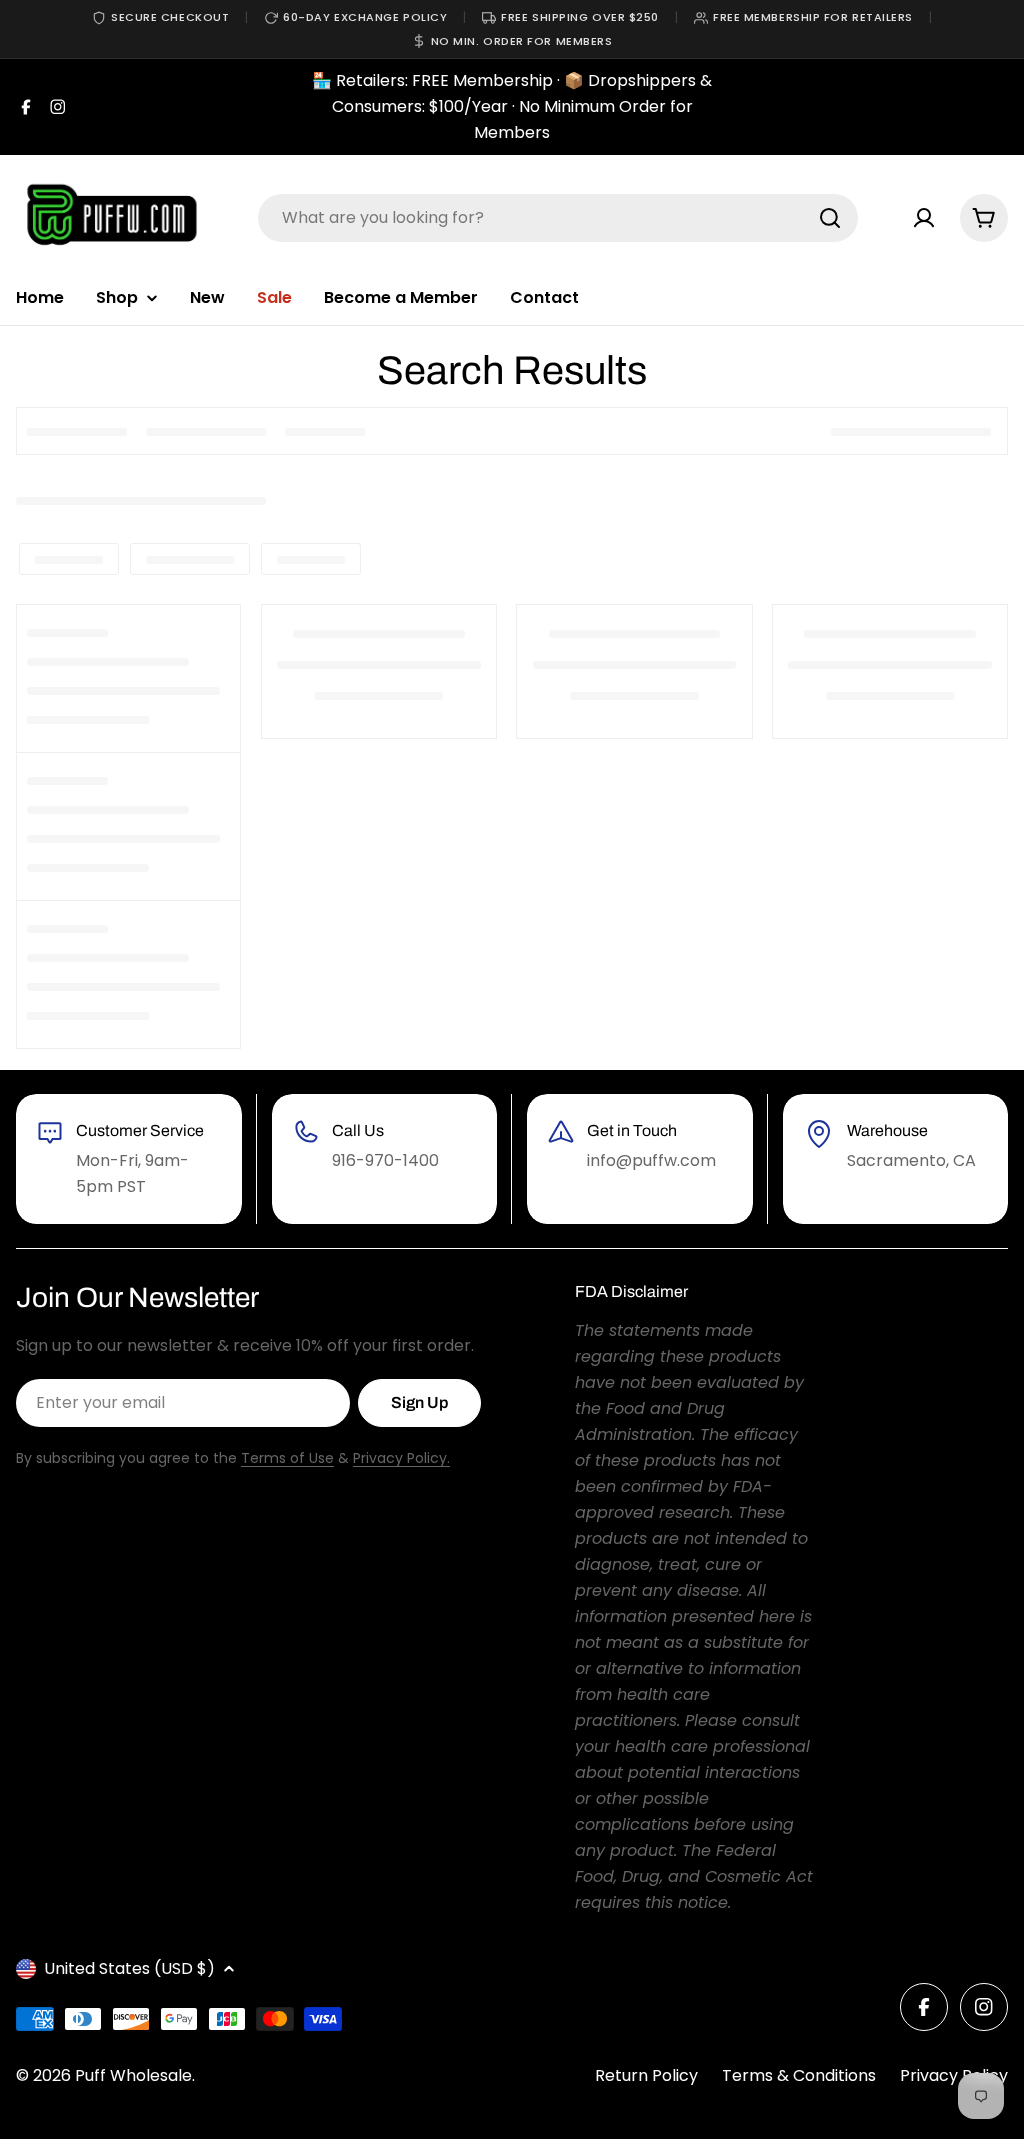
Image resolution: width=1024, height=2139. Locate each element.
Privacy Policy (954, 2075)
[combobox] (558, 218)
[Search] (830, 218)
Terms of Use (287, 1458)
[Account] (924, 218)
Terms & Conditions (799, 2075)
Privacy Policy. (401, 1458)
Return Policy (646, 2075)
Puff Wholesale (133, 2075)
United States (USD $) (129, 1968)
